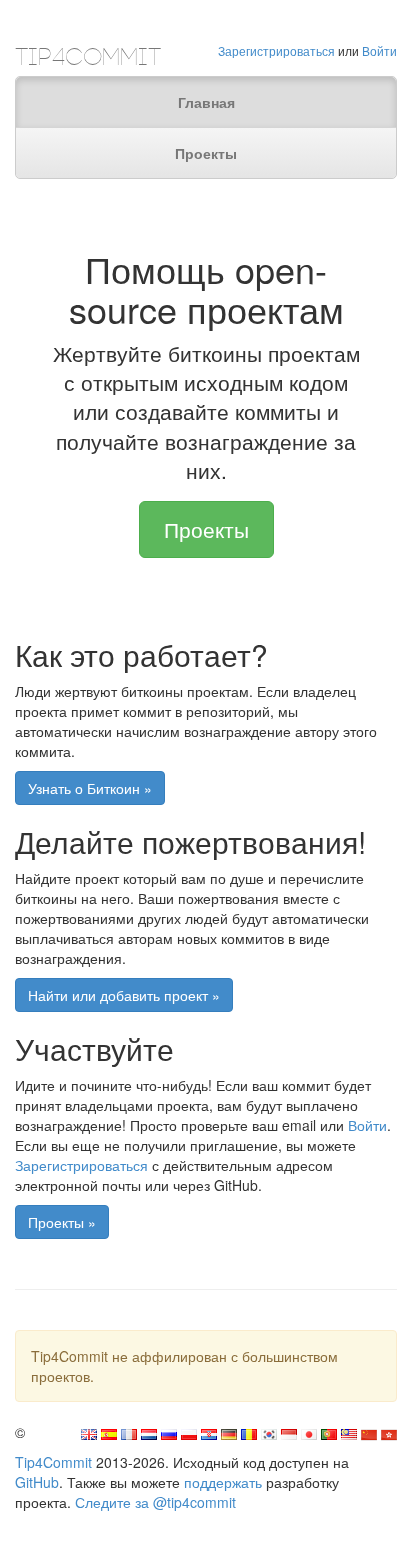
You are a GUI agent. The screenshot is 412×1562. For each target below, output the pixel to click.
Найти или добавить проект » (124, 995)
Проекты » (62, 1222)
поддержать (223, 1482)
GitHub (37, 1482)
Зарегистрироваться (276, 50)
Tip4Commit (53, 1462)
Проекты (206, 153)
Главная (206, 102)
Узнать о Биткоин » (90, 788)
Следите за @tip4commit (155, 1502)
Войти (379, 50)
